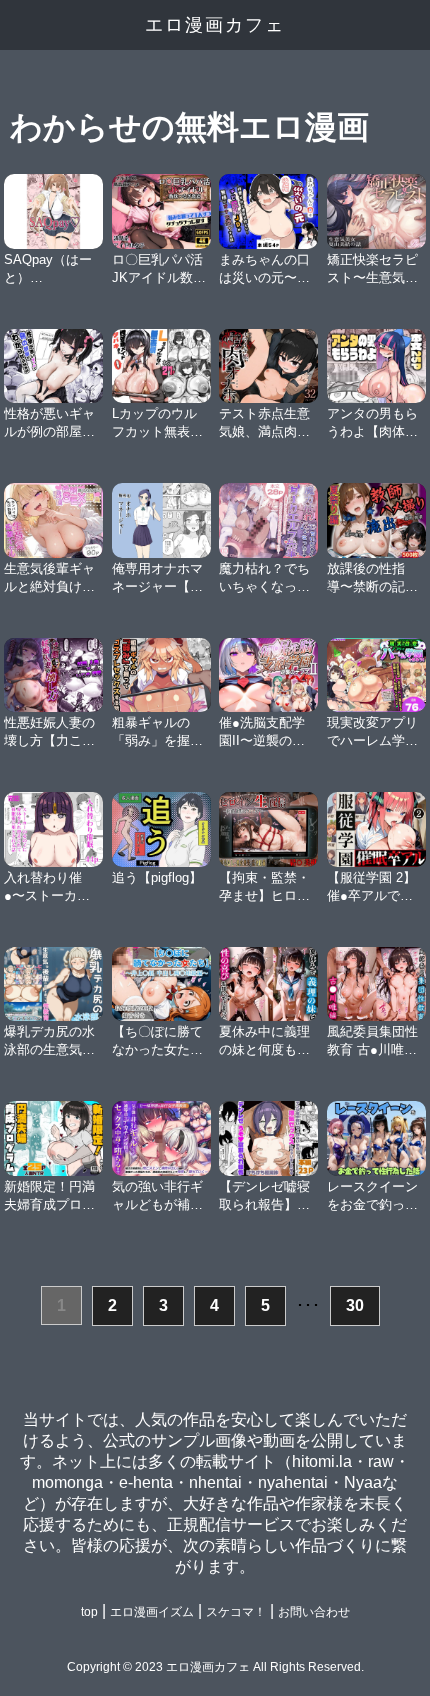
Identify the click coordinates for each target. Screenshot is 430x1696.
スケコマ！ (236, 1612)
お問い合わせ (314, 1612)
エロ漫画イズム (152, 1612)
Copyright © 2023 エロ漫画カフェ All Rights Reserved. (215, 1667)
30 (355, 1305)
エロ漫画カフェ (215, 25)
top (89, 1612)
